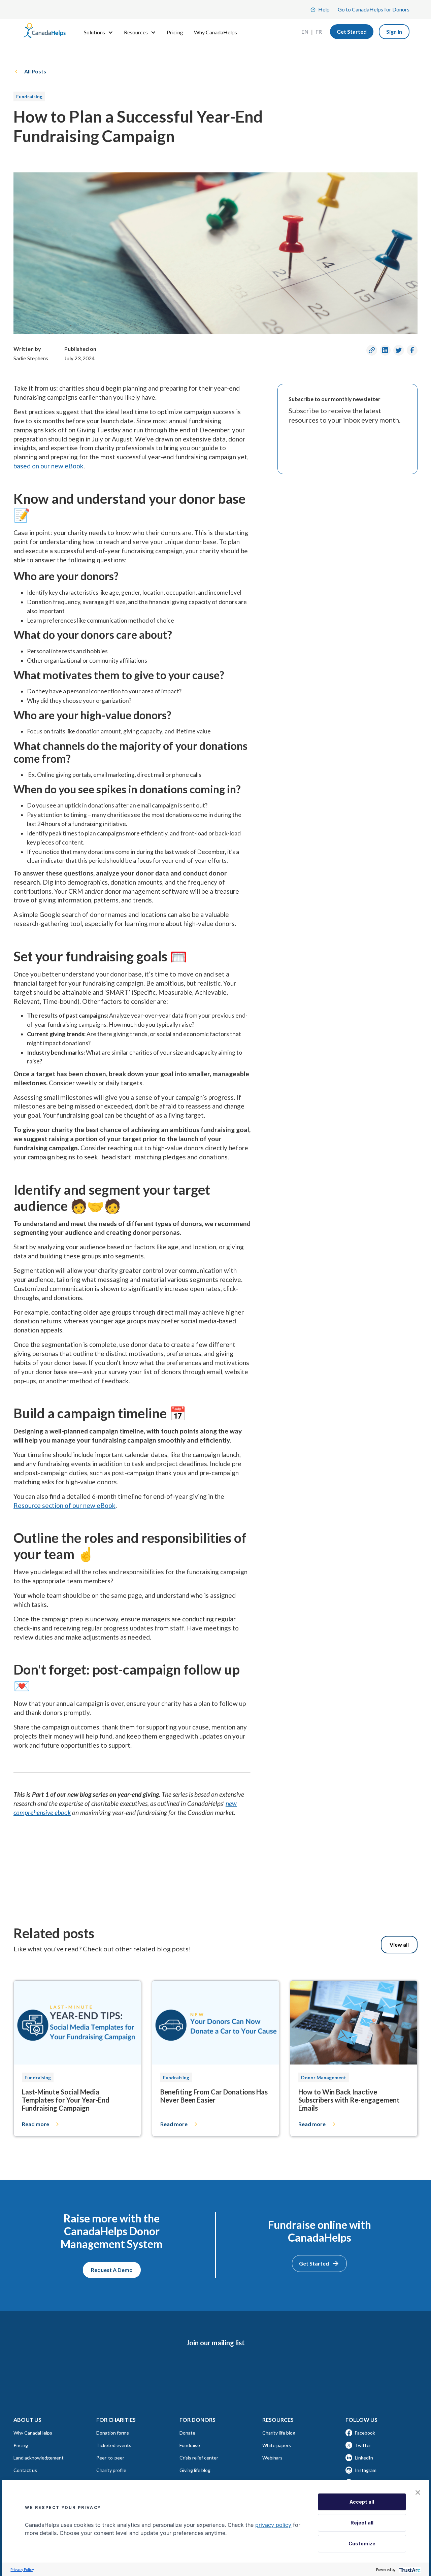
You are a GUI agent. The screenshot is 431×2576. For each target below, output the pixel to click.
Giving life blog (195, 2470)
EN (305, 31)
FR (319, 31)
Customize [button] (362, 2544)
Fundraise (190, 2445)
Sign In (394, 31)
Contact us (25, 2470)
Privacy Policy (22, 2569)
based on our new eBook (48, 466)
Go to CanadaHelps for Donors (374, 9)
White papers (277, 2445)
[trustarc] (409, 2569)
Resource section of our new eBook (64, 1505)
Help (324, 9)
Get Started (352, 31)
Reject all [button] (362, 2523)
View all (399, 1944)
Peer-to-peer (110, 2458)
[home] (45, 32)
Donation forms (113, 2433)
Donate (187, 2433)
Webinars (272, 2458)
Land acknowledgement (39, 2458)
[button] (418, 2492)
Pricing (175, 32)
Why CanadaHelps (215, 32)
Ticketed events (114, 2445)
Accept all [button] (362, 2502)
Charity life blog (279, 2433)
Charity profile (111, 2470)
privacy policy (273, 2525)
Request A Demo (112, 2270)
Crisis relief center (199, 2458)
